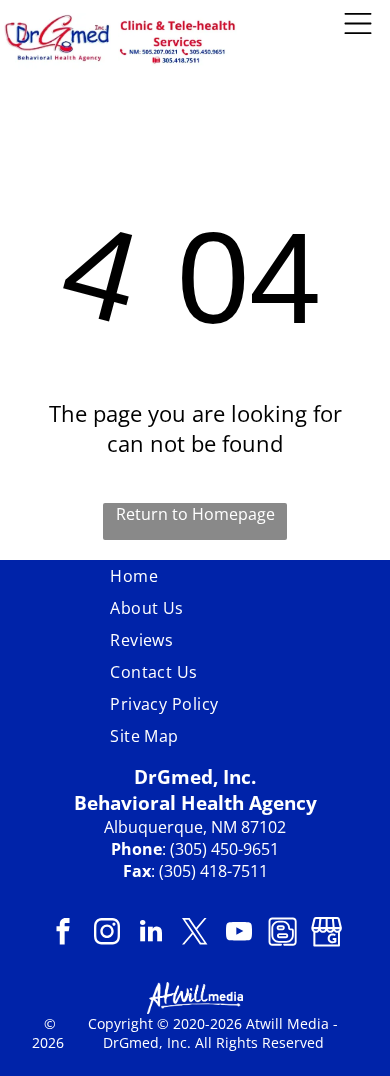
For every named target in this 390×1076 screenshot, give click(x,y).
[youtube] (239, 934)
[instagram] (107, 934)
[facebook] (63, 934)
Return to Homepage (195, 514)
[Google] (327, 934)
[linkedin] (151, 934)
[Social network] (283, 934)
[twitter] (195, 934)
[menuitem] (195, 576)
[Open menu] (358, 23)
